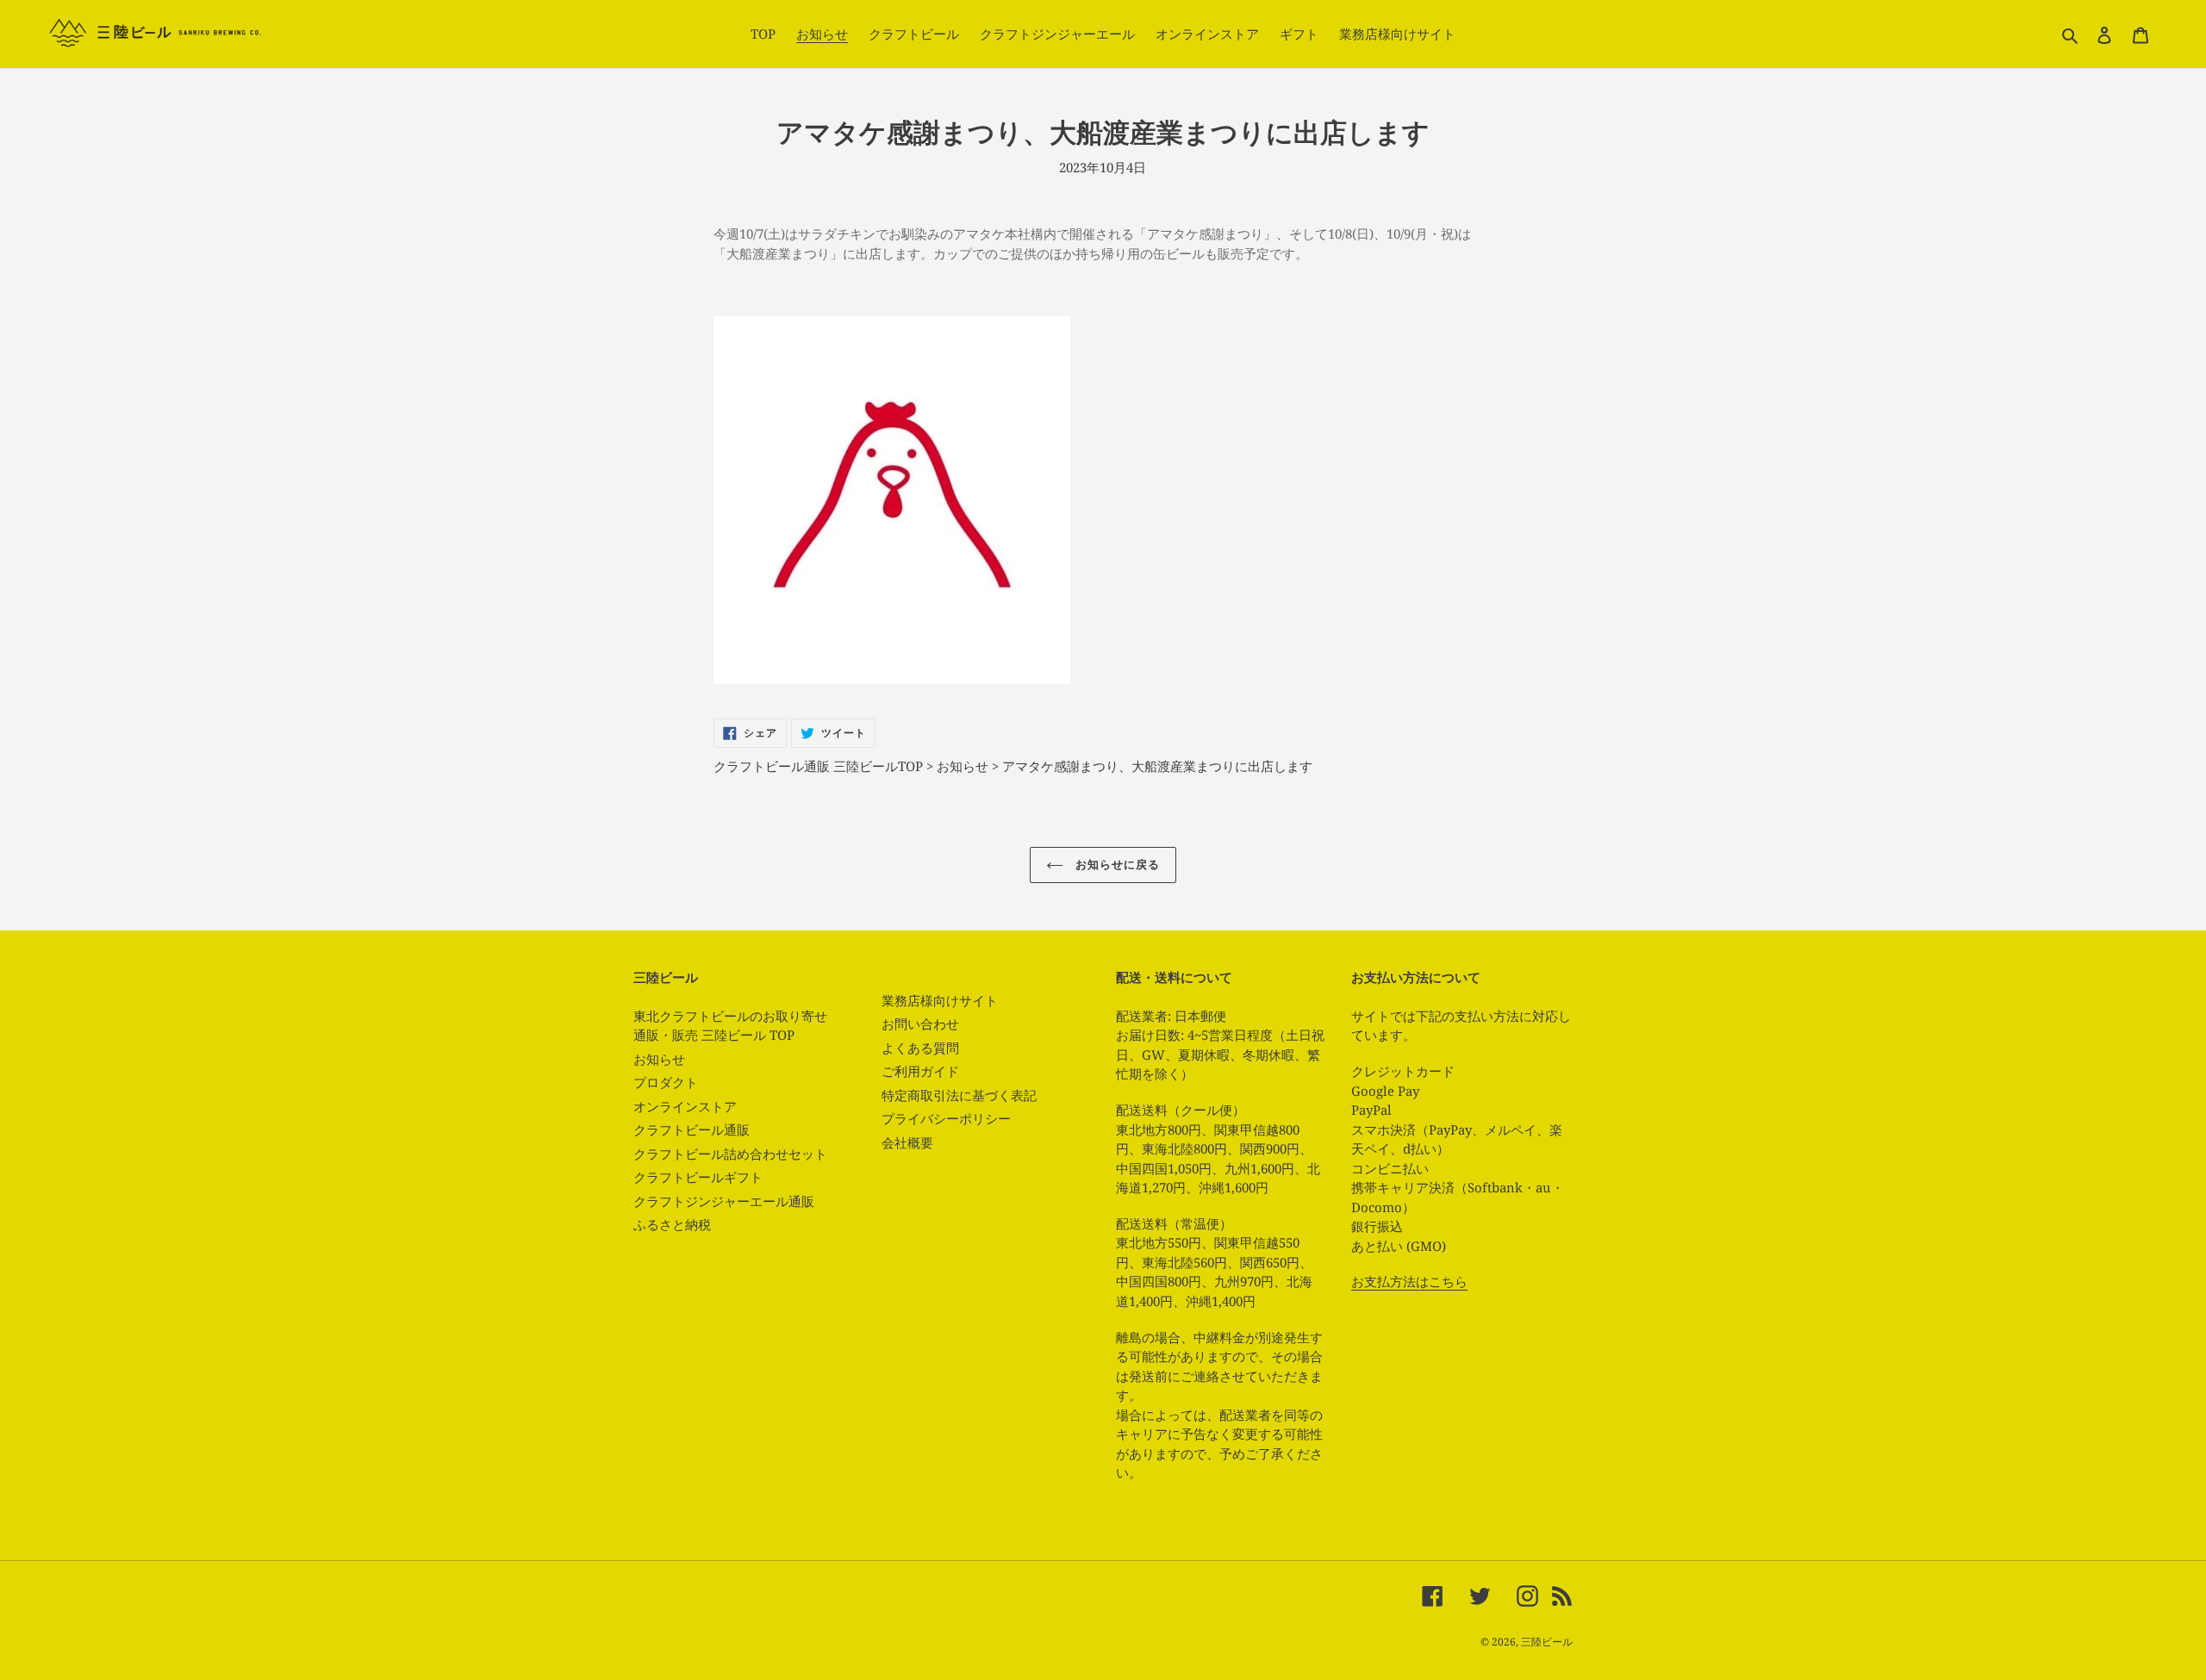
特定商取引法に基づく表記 (959, 1095)
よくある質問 (920, 1048)
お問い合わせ (920, 1024)
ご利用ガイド (920, 1071)
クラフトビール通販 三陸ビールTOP (820, 766)
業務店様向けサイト (940, 1000)
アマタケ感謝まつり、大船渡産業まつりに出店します (1157, 766)
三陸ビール (1547, 1642)
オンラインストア (685, 1106)
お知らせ (659, 1059)
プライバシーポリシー (946, 1118)
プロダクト (666, 1082)
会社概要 (907, 1142)
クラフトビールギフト (698, 1177)
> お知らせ (957, 766)
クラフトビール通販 (692, 1129)
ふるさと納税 (672, 1224)
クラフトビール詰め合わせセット (730, 1154)
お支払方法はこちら (1409, 1281)
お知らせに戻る (1116, 864)
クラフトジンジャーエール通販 (724, 1201)
